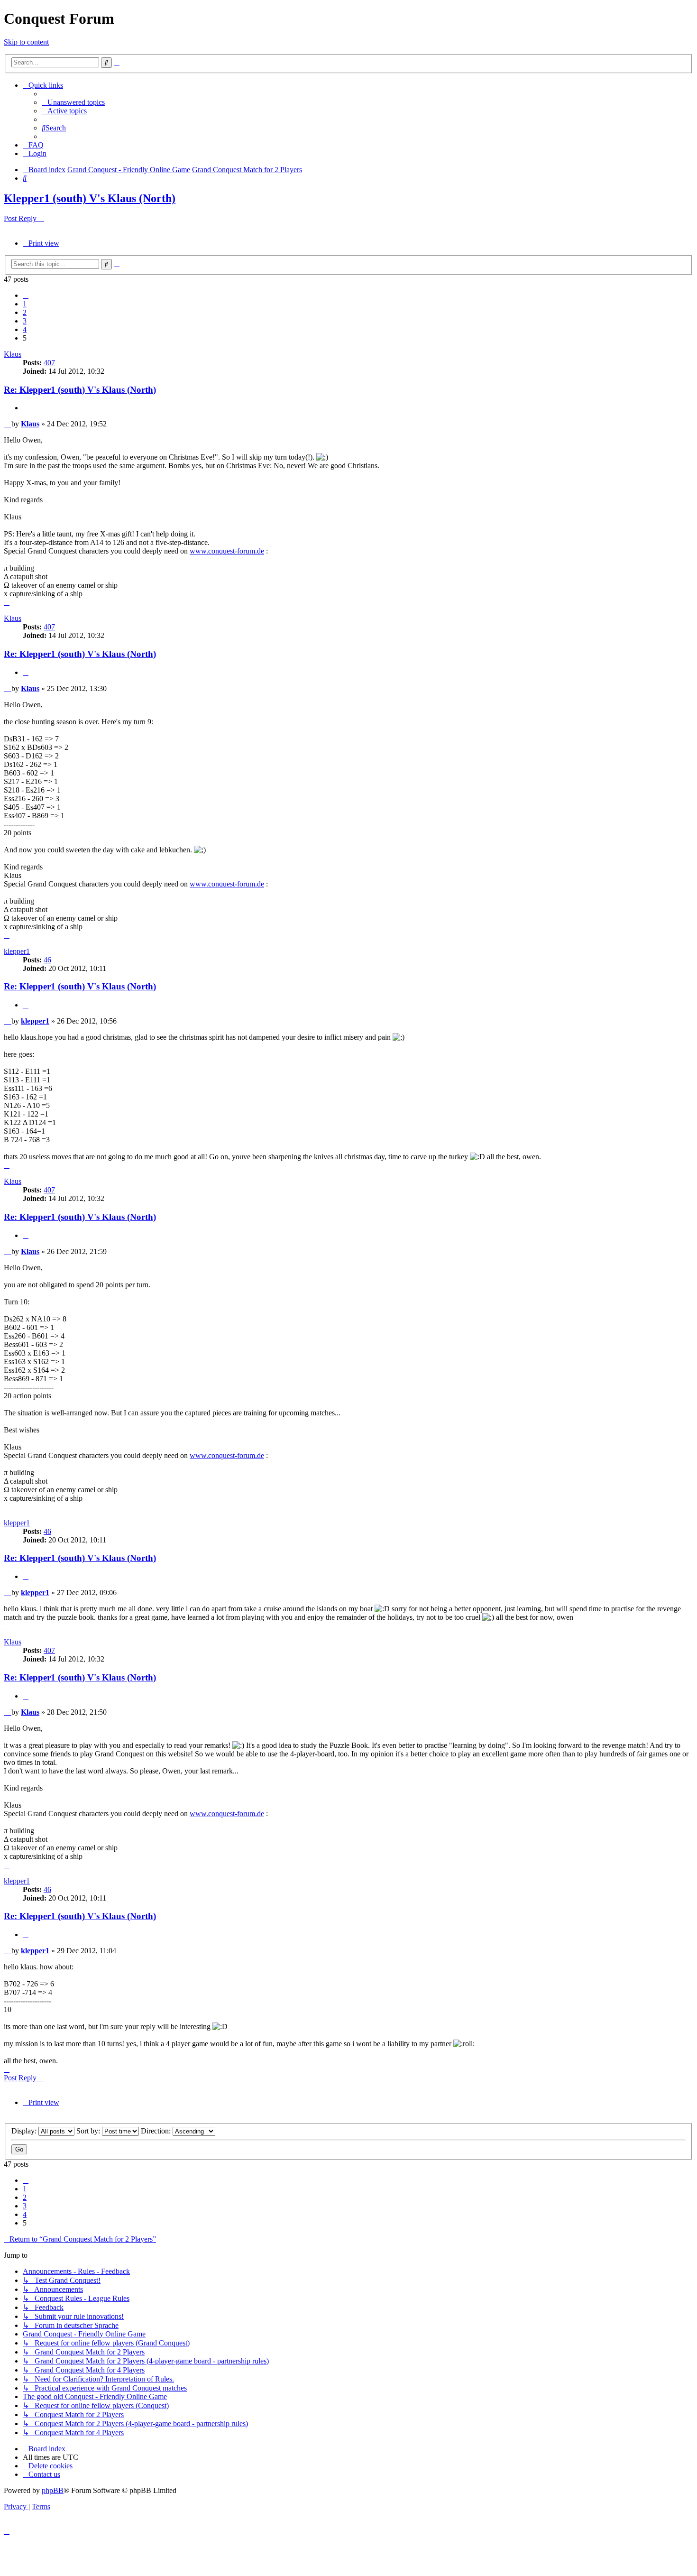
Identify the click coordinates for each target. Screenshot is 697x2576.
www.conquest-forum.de (227, 551)
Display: (25, 2131)
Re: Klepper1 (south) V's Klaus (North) (80, 390)
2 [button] (25, 312)
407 (49, 363)
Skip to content (26, 42)
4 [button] (25, 329)
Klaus (13, 354)
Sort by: (89, 2131)
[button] (26, 295)
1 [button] (25, 304)
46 (47, 960)
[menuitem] (73, 102)
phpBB (53, 2490)
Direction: (157, 2131)
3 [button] (25, 321)
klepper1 (17, 951)
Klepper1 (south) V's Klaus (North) (90, 198)
